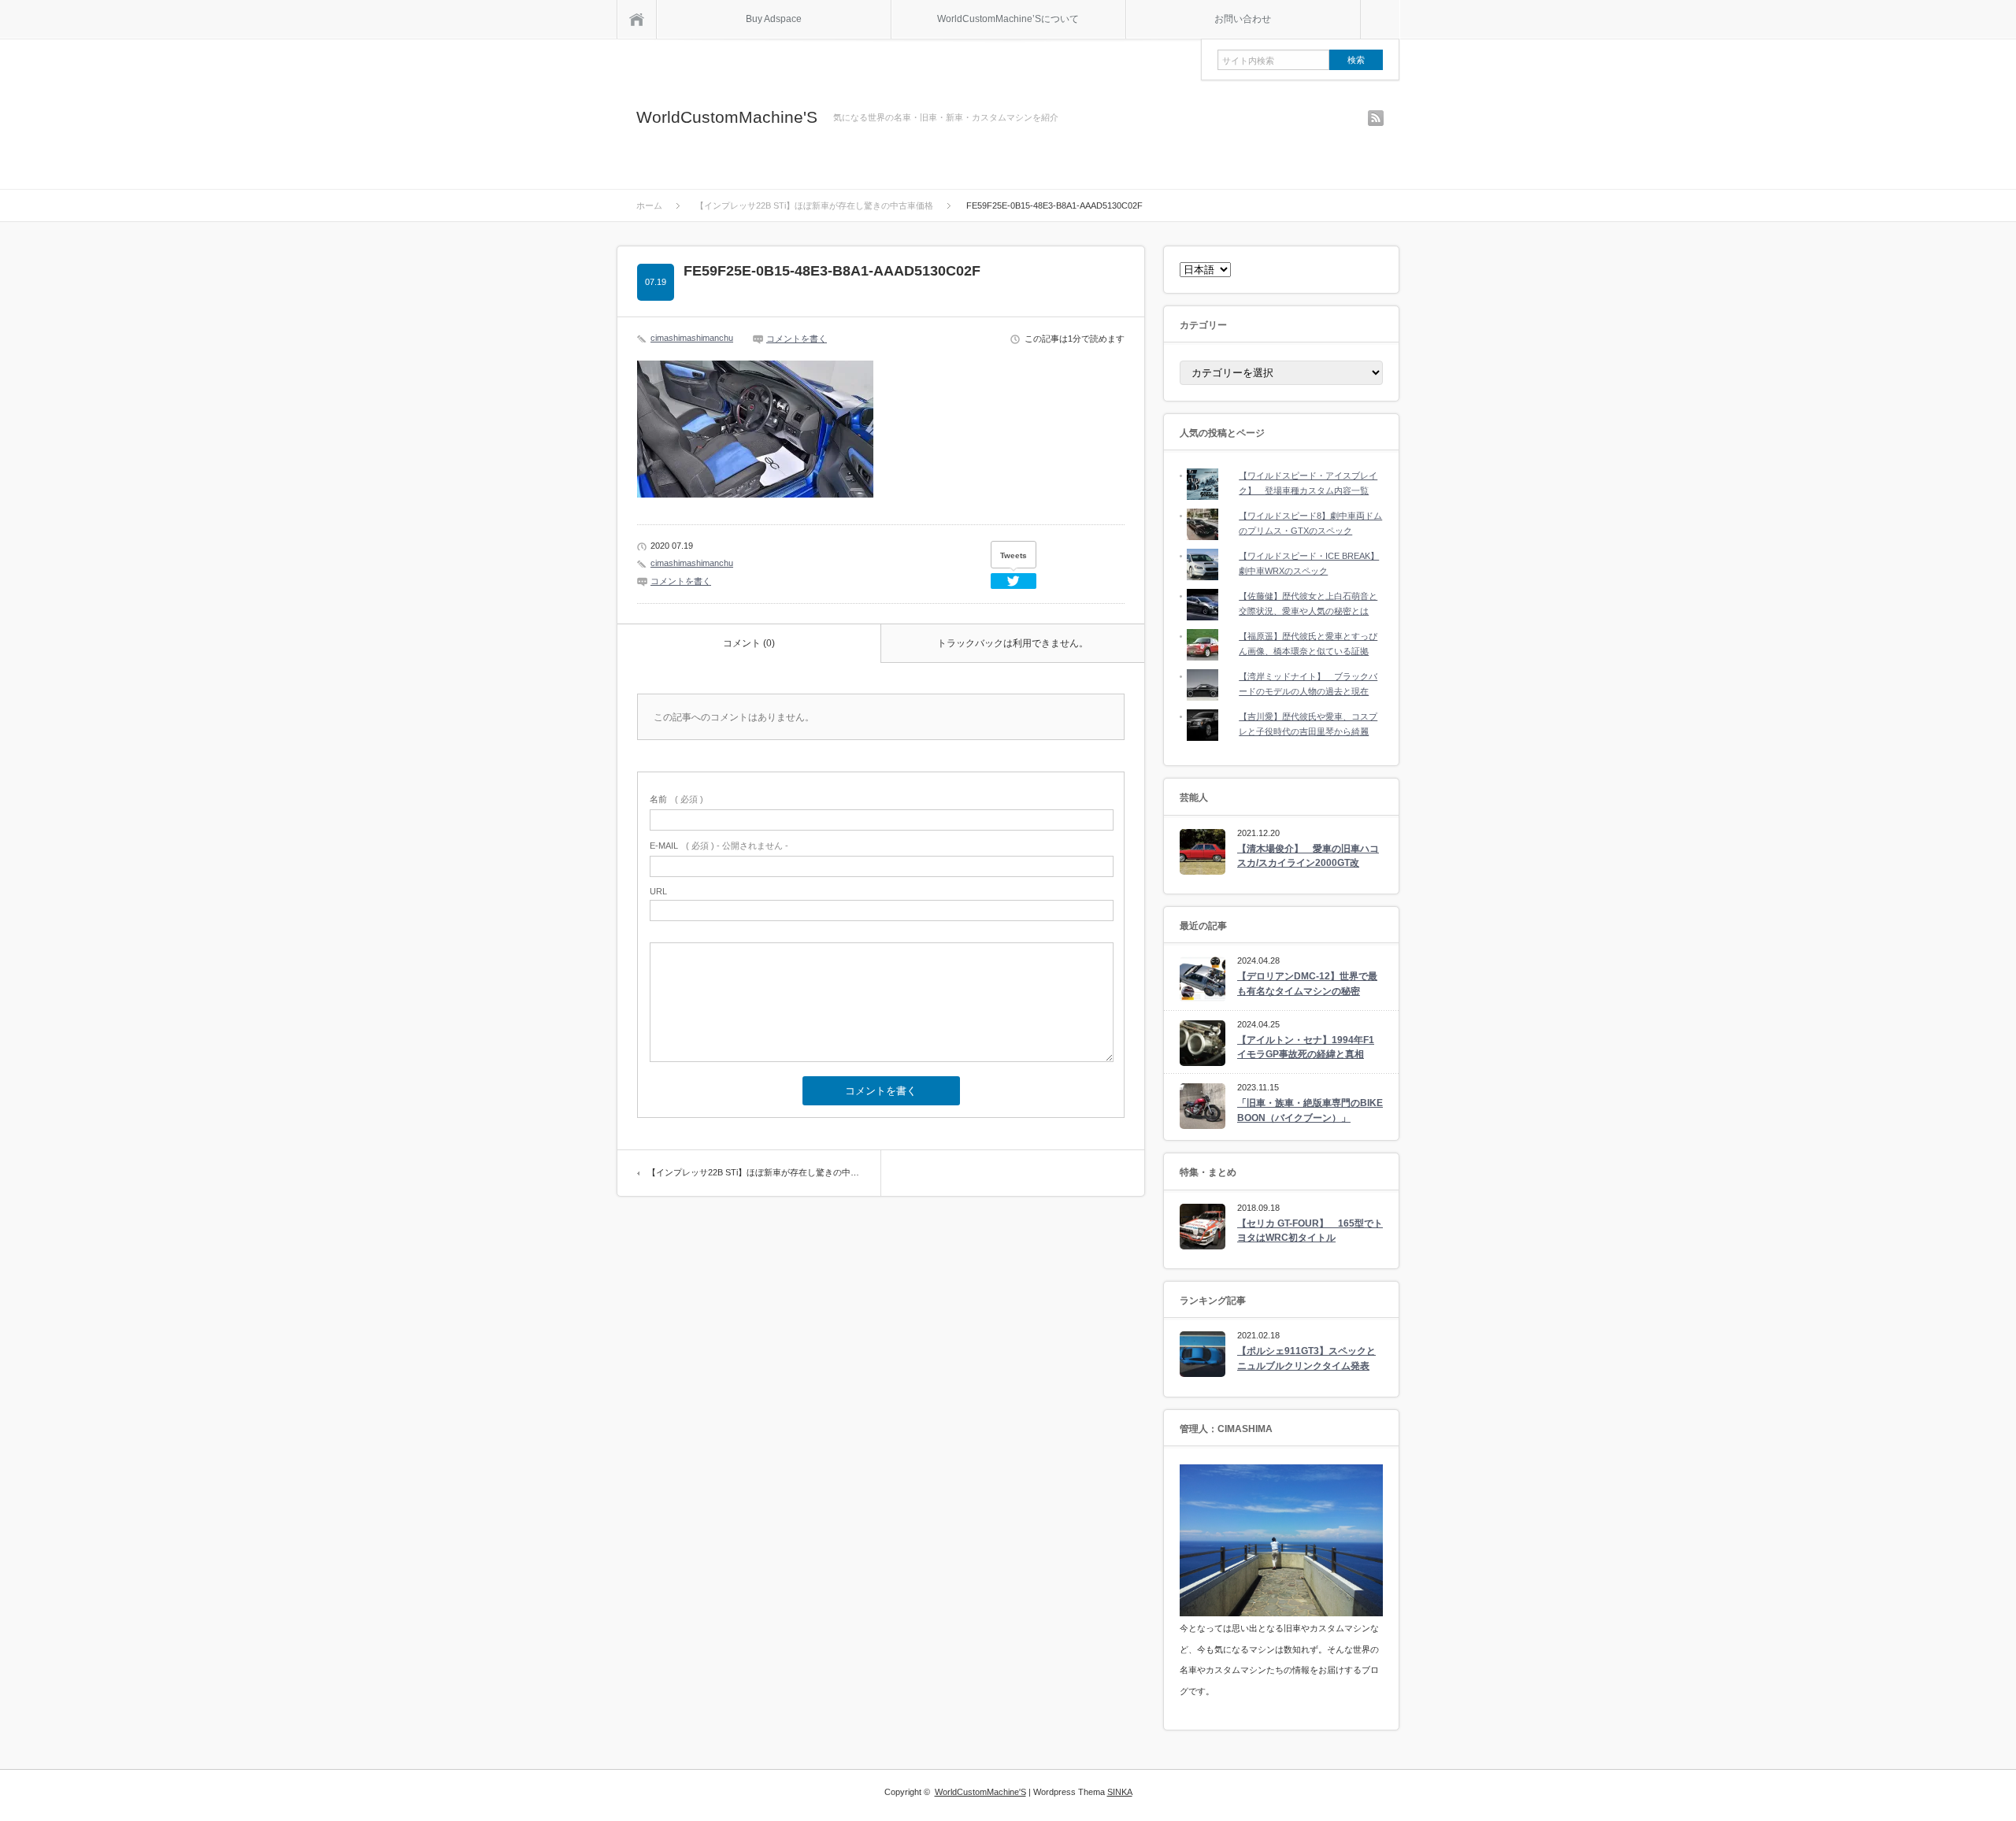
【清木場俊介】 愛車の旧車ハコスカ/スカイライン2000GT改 (1308, 856)
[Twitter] (1014, 581)
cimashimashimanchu (692, 338)
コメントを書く (797, 339)
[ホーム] (637, 19)
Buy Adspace (774, 19)
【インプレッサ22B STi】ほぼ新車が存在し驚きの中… (753, 1172)
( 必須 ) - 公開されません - (719, 846)
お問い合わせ (1243, 19)
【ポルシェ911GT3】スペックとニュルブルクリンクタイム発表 (1306, 1358)
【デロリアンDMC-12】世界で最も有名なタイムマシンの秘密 (1307, 984)
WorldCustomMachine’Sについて (1008, 19)
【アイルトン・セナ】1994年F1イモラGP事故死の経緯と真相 (1306, 1047)
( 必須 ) (676, 799)
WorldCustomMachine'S (727, 117)
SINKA (1120, 1792)
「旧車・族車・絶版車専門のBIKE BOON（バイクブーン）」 (1310, 1110)
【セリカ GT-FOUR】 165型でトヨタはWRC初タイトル (1310, 1231)
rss (1376, 118)
